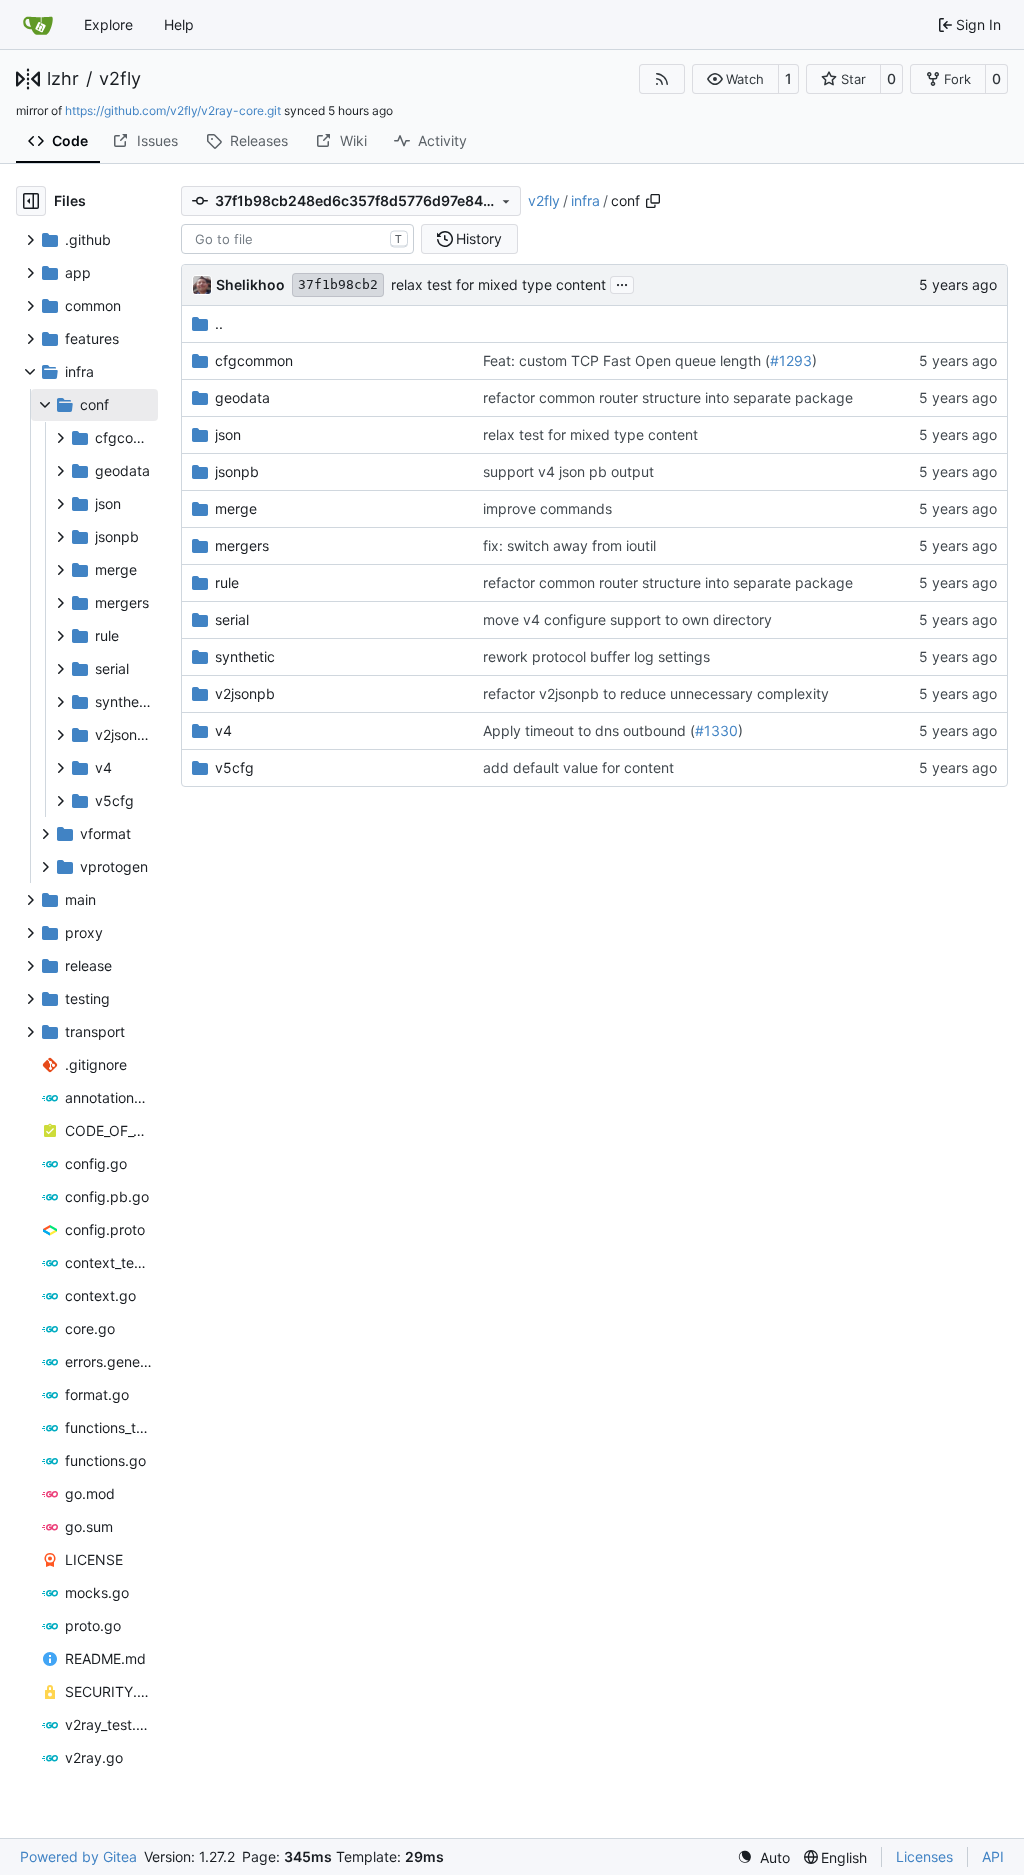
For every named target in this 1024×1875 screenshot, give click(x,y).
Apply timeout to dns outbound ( (589, 730)
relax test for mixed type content (498, 284)
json (228, 434)
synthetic (245, 656)
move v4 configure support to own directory (627, 619)
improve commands (547, 508)
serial (232, 619)
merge (236, 508)
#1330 (716, 730)
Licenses (924, 1856)
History (479, 238)
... (622, 282)
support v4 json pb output (568, 471)
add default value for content (578, 767)
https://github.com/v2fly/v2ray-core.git (173, 110)
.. (219, 323)
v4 (223, 730)
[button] (735, 79)
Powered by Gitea (78, 1856)
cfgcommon (254, 360)
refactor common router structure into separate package (668, 397)
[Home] (38, 25)
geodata (242, 397)
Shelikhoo (250, 284)
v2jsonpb (245, 693)
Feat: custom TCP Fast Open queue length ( (626, 360)
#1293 (791, 360)
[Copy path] (653, 201)
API (993, 1856)
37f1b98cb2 (338, 284)
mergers (242, 545)
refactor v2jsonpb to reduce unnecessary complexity (656, 693)
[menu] (763, 1857)
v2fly (120, 79)
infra (585, 200)
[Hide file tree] (31, 201)
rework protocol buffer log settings (596, 656)
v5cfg (234, 767)
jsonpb (237, 471)
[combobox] (297, 239)
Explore (108, 24)
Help (179, 24)
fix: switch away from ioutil (569, 545)
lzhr (63, 79)
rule (227, 582)
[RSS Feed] (662, 79)
